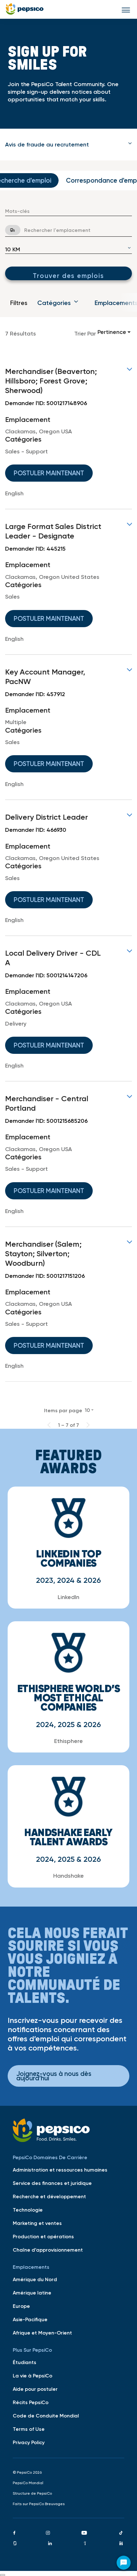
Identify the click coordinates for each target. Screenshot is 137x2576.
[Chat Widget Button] (124, 2563)
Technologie (28, 2210)
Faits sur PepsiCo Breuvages (39, 2504)
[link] (68, 432)
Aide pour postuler (35, 2389)
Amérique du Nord (35, 2279)
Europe (21, 2306)
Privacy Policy (29, 2442)
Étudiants (25, 2362)
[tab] (68, 145)
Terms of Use (29, 2429)
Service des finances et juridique (52, 2183)
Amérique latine (32, 2293)
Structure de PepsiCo (32, 2493)
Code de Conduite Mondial (46, 2416)
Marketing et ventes (37, 2223)
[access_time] (9, 230)
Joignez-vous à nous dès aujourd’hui (54, 2076)
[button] (68, 145)
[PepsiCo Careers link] (25, 9)
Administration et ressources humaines (60, 2170)
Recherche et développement (49, 2196)
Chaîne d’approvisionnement (48, 2250)
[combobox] (68, 211)
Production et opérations (43, 2236)
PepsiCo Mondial (28, 2483)
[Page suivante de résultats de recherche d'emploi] (88, 1425)
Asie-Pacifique (30, 2319)
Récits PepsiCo (31, 2402)
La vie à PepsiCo (32, 2376)
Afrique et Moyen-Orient (42, 2333)
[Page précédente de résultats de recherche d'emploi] (49, 1425)
